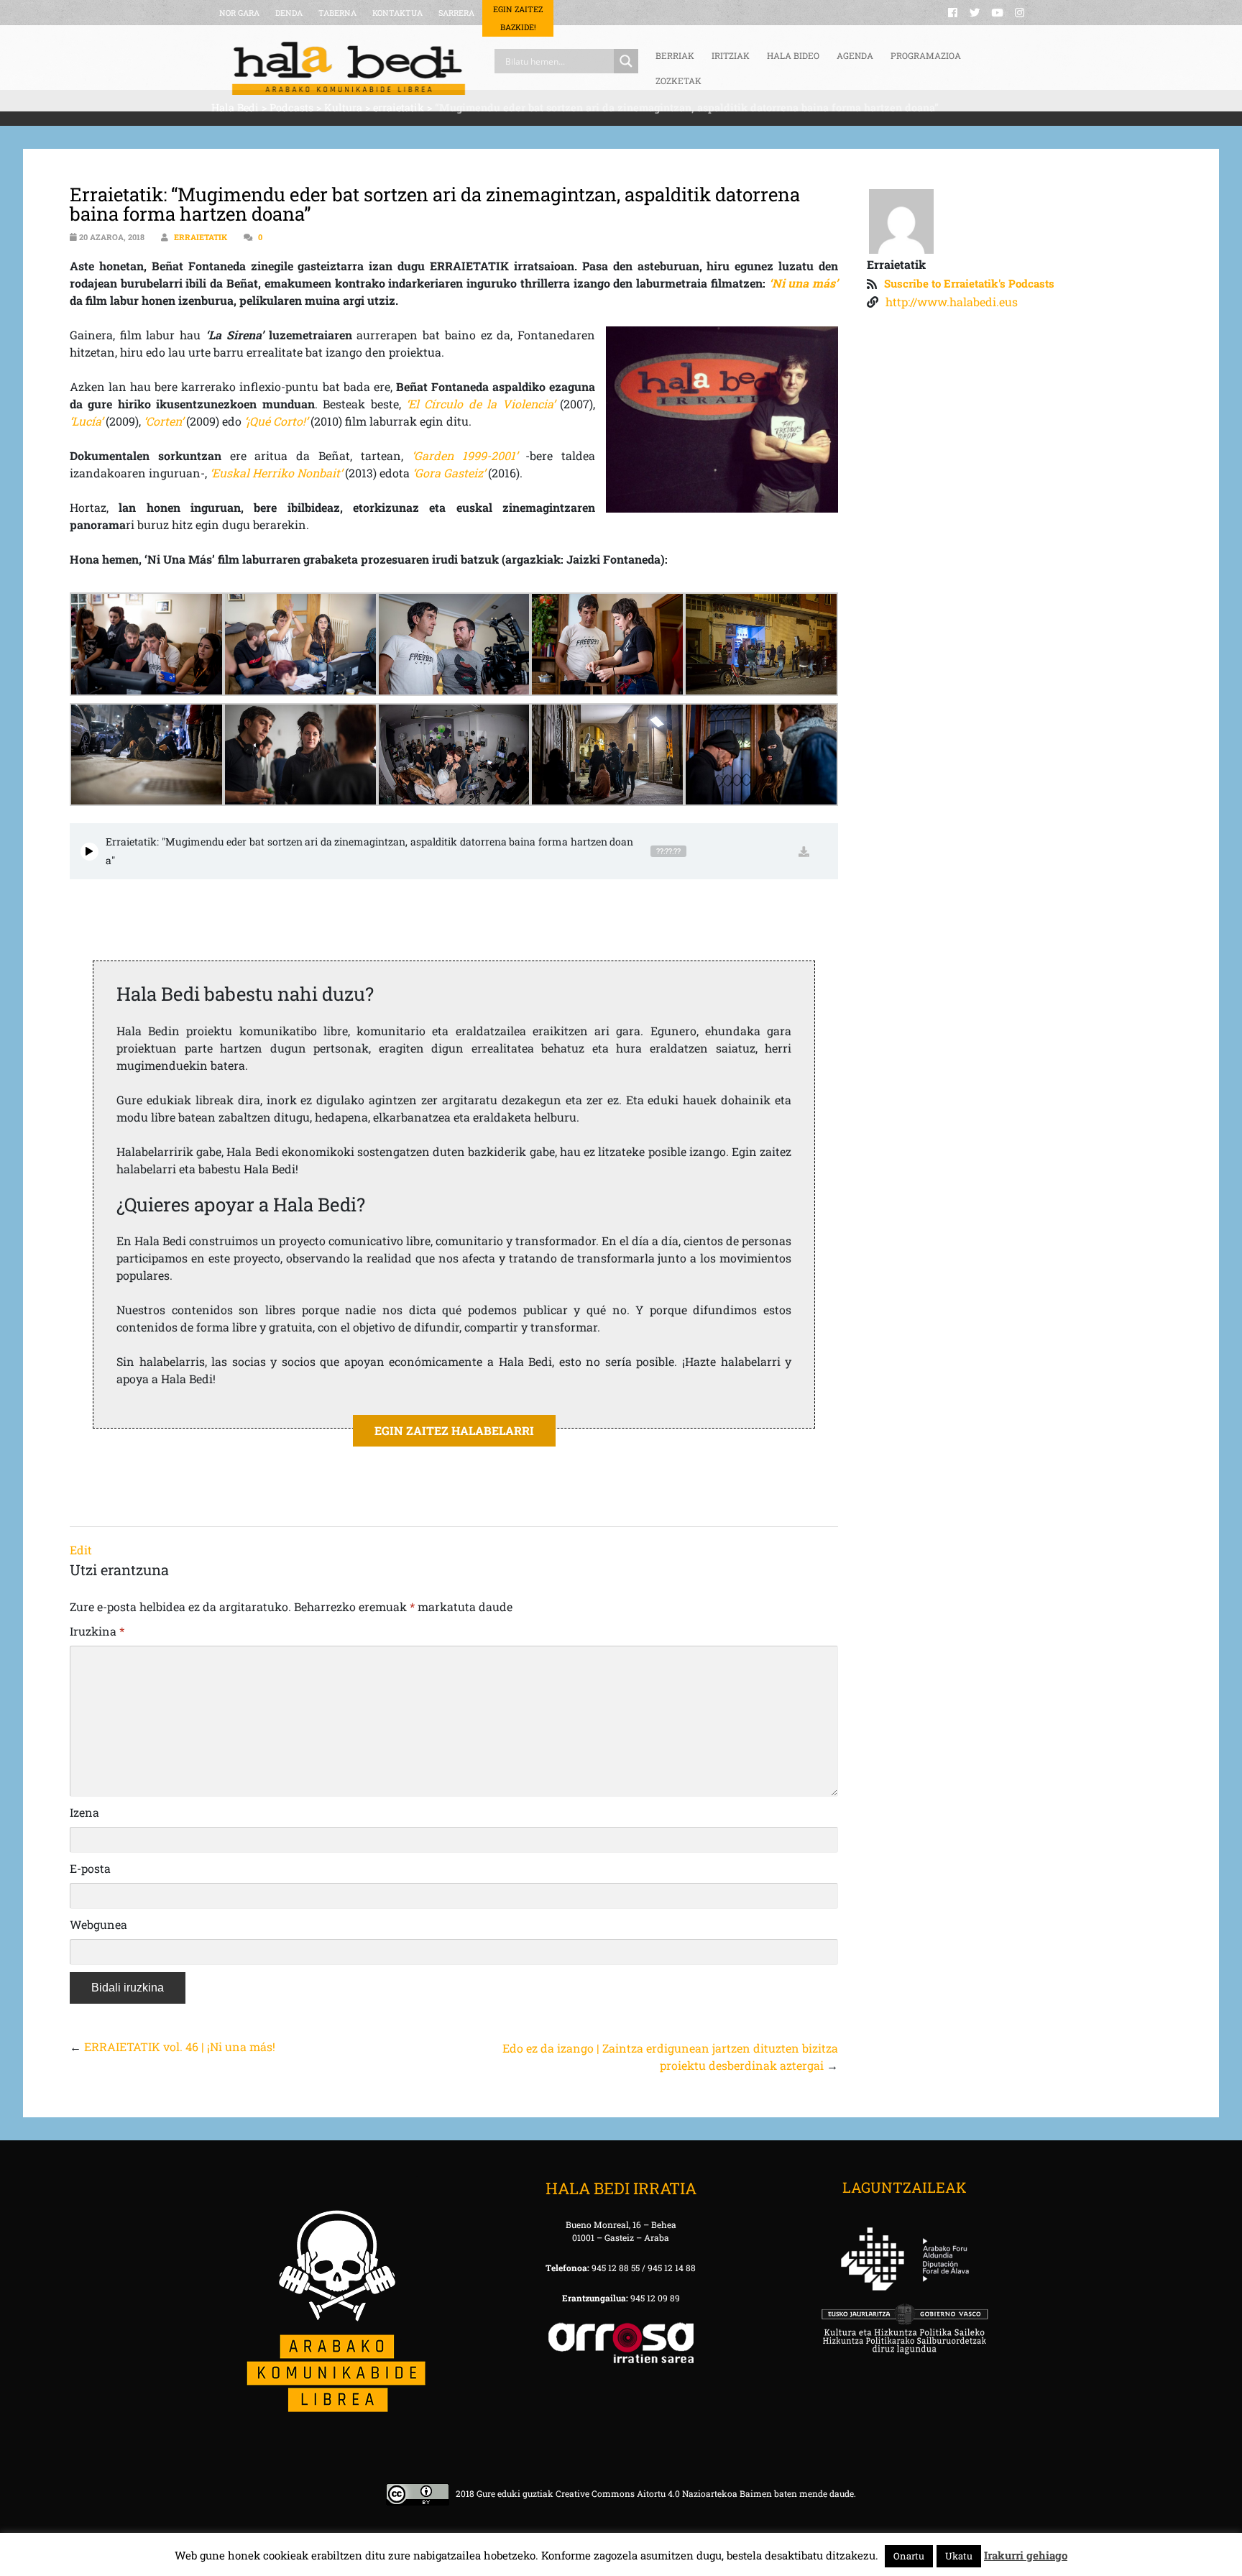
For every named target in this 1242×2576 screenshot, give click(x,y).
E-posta (90, 1868)
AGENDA (855, 55)
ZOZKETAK (678, 81)
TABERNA (337, 13)
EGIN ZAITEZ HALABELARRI (454, 1430)
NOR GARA (239, 13)
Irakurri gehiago (1026, 2555)
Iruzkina (97, 1631)
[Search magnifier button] (626, 61)
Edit (81, 1550)
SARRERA (456, 13)
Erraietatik (201, 237)
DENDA (289, 13)
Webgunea (98, 1924)
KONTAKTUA (397, 13)
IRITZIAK (731, 55)
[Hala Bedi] (349, 68)
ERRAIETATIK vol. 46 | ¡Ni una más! (180, 2046)
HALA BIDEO (793, 55)
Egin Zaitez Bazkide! (518, 18)
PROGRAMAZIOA (926, 55)
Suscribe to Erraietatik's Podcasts (969, 283)
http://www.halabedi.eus (952, 302)
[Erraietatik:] (89, 852)
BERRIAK (675, 55)
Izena (84, 1812)
